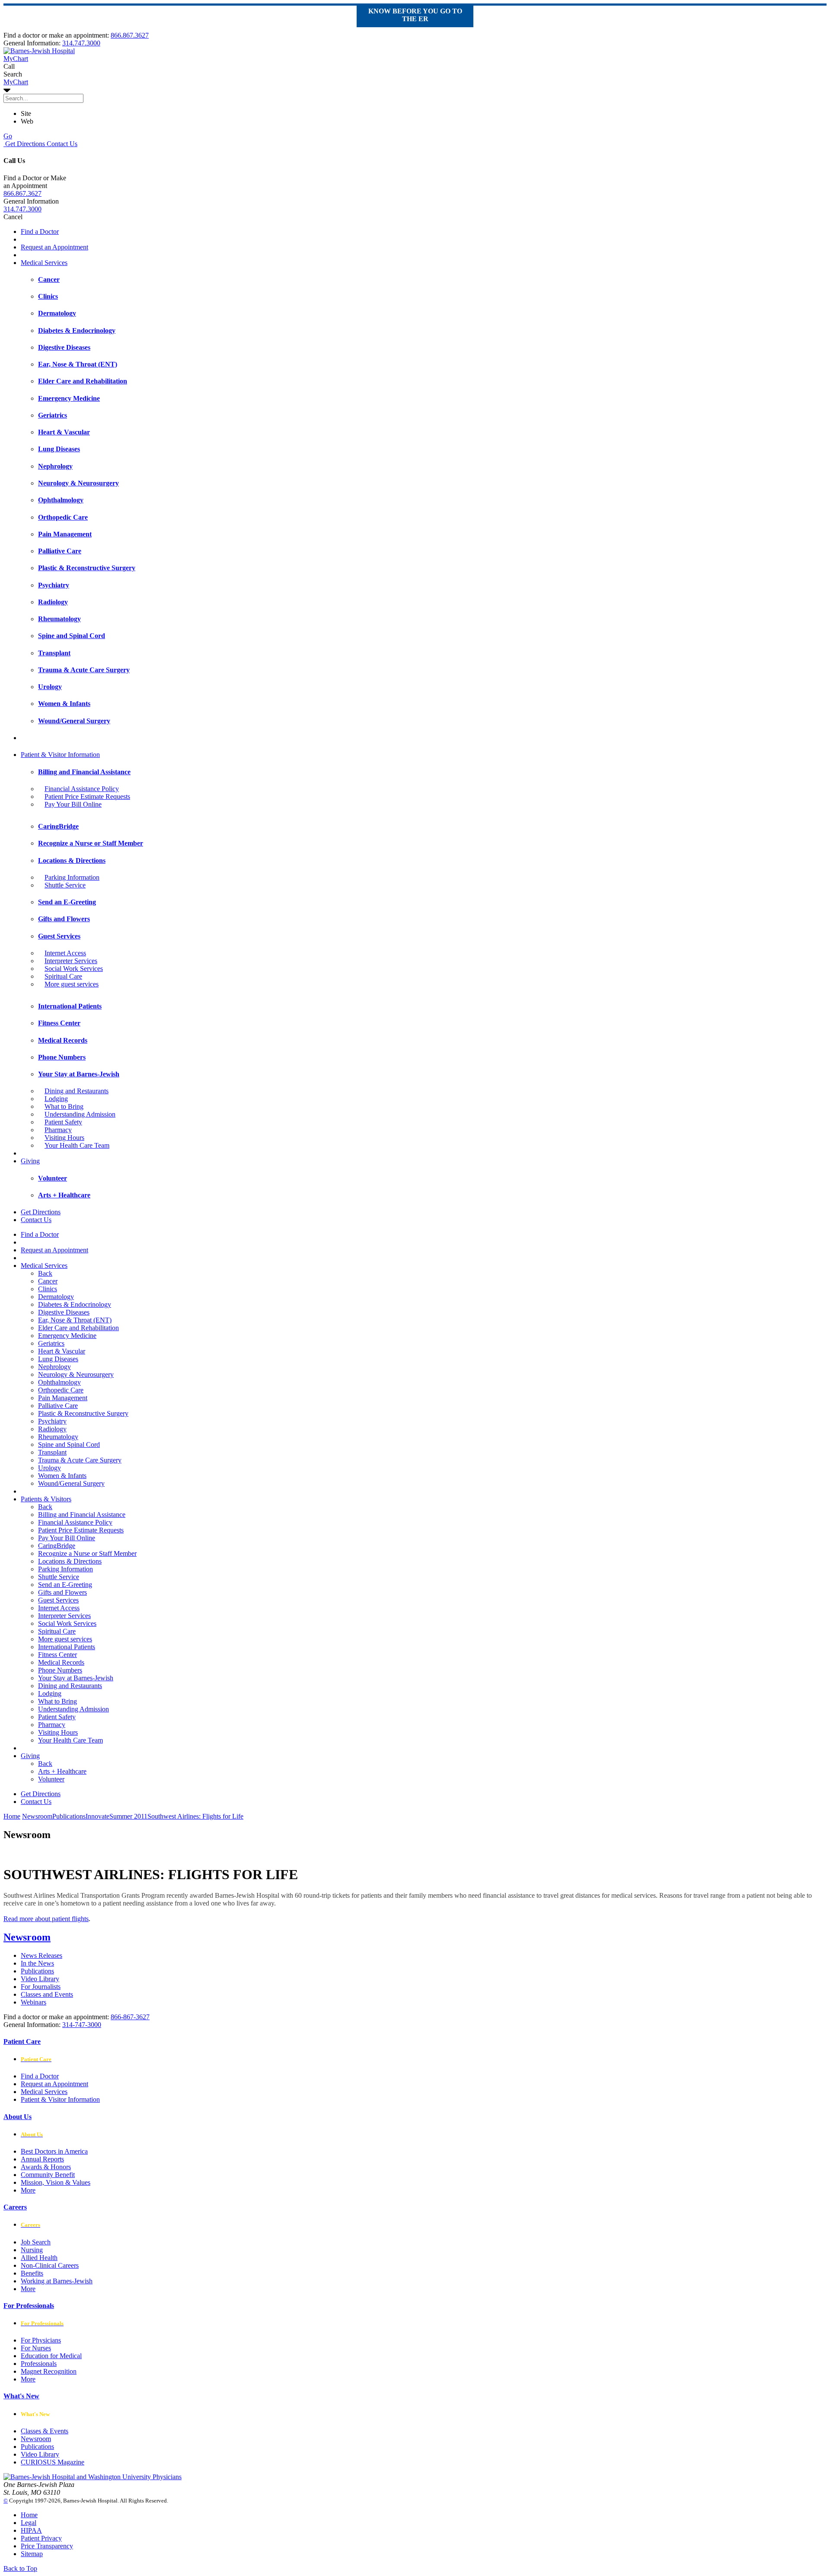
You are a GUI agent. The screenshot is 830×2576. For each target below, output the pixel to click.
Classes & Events (45, 2431)
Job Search (36, 2242)
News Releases (41, 1955)
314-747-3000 (82, 2025)
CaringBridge (57, 1546)
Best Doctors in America (54, 2151)
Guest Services (58, 1600)
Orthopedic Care (61, 1390)
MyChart (16, 82)
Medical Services (44, 263)
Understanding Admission (80, 1114)
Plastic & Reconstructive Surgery (83, 1413)
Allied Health (39, 2258)
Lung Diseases (58, 1359)
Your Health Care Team (77, 1145)
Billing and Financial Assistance (82, 1515)
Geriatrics (51, 1343)
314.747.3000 (81, 43)
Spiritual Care (63, 976)
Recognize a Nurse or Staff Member (87, 1553)
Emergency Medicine (67, 1336)
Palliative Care (58, 1406)
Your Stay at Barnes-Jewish (76, 1678)
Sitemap (32, 2554)
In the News (37, 1963)
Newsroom (27, 1937)
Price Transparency (47, 2546)
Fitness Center (57, 1655)
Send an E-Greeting (65, 1585)
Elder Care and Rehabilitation (78, 1328)
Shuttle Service (65, 885)
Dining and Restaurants (77, 1091)
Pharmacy (58, 1130)
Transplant (52, 1452)
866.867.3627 (130, 35)
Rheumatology (58, 1437)
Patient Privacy (41, 2538)
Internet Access (65, 953)
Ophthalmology (59, 1382)
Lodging (56, 1099)
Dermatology (56, 1297)
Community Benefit (48, 2175)
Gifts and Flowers (62, 1592)
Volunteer (51, 1779)
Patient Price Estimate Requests (87, 796)
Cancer (48, 1281)
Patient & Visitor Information (60, 755)
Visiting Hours (64, 1138)
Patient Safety (63, 1122)
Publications (37, 1971)
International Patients (67, 1647)
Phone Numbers (60, 1670)
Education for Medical (51, 2356)
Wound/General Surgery (71, 1483)
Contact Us (61, 144)
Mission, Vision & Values (56, 2182)
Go (8, 136)
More (28, 2190)
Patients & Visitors (46, 1499)
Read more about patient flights (46, 1919)
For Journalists (41, 1987)
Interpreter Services (71, 961)
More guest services (72, 984)
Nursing (32, 2250)
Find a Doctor (40, 231)
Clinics (48, 1289)
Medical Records (61, 1662)
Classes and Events (47, 1994)
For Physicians (41, 2340)
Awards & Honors (46, 2167)
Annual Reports (42, 2159)
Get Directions (24, 144)
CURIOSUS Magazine (53, 2462)
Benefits (32, 2273)
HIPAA (31, 2530)
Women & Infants (62, 1476)
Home (12, 1816)
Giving (30, 1161)
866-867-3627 (130, 2017)
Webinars (34, 2002)
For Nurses (36, 2348)
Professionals (39, 2364)
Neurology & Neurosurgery (76, 1374)
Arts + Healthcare (62, 1771)
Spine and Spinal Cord (69, 1444)
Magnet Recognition (49, 2371)
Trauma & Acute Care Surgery (80, 1460)
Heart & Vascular (62, 1351)
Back (45, 1273)
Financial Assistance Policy (82, 789)
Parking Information (72, 877)
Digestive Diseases (64, 1312)
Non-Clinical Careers (50, 2265)
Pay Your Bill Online (73, 804)
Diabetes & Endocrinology (75, 1304)
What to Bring (64, 1106)
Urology (49, 1468)
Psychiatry (52, 1421)
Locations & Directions (70, 1561)
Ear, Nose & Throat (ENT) (75, 1320)
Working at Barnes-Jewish (57, 2281)
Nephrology (54, 1367)
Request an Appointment (54, 247)
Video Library (40, 1979)
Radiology (52, 1429)
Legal (29, 2523)
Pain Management (63, 1398)
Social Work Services (74, 969)
